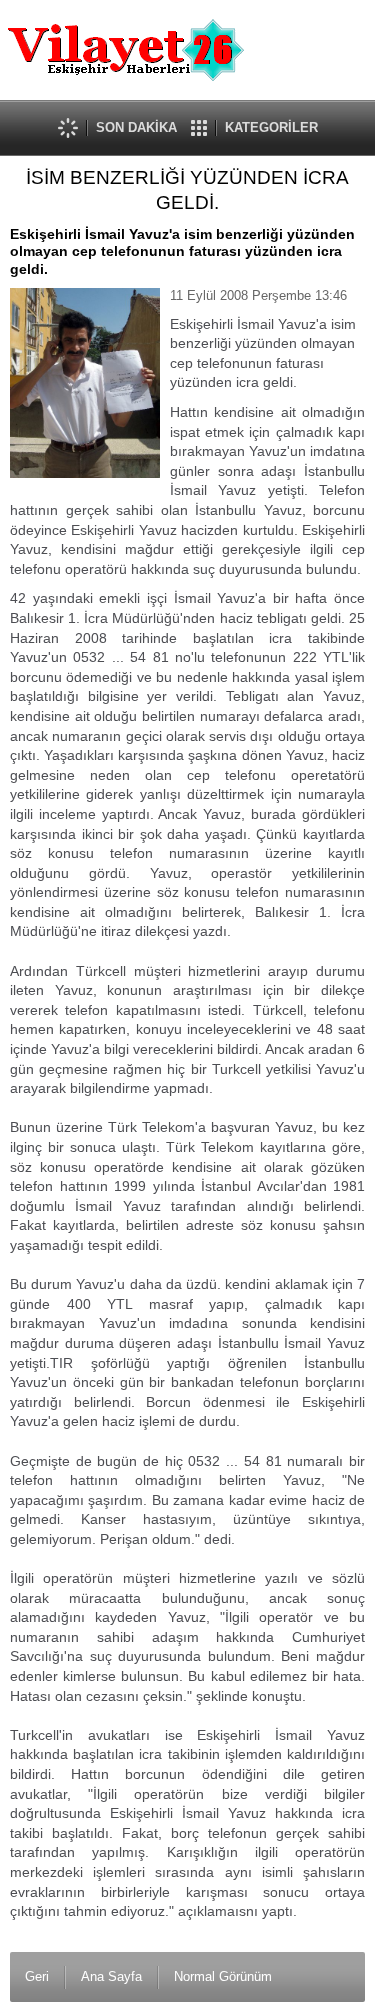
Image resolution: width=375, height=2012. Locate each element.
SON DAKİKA (136, 127)
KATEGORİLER (271, 127)
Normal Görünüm (223, 1976)
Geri (37, 1976)
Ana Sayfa (111, 1976)
